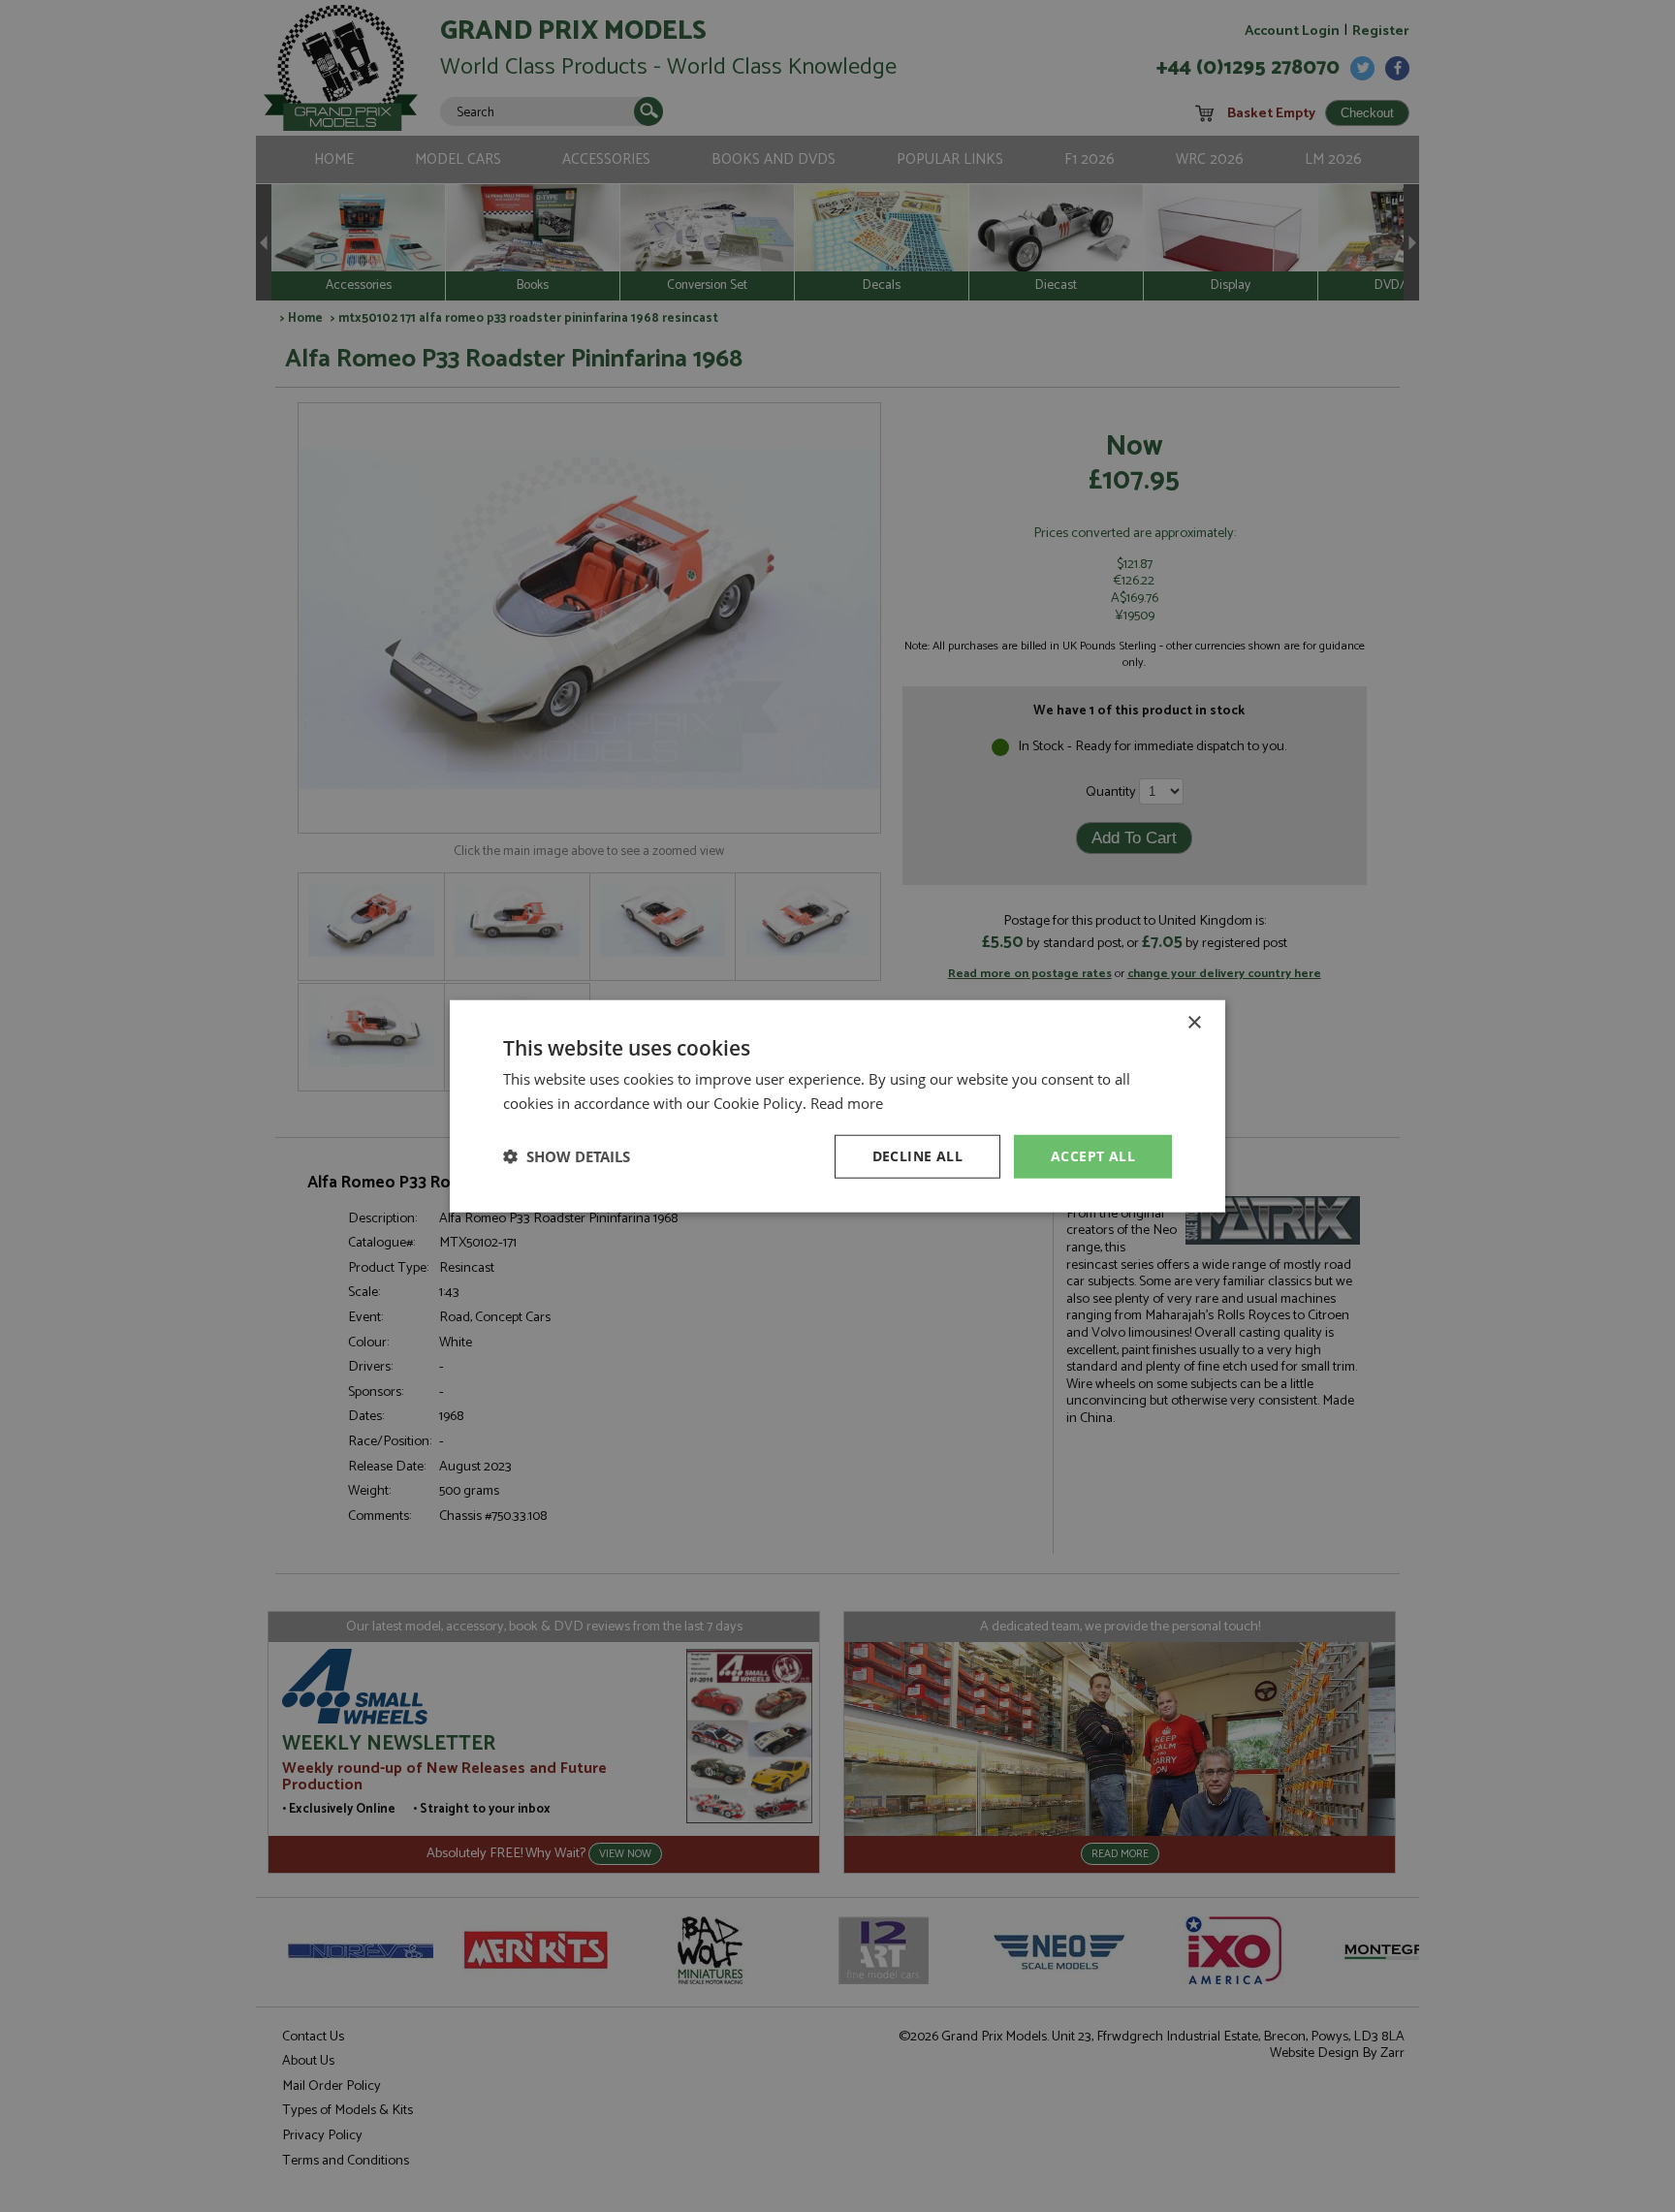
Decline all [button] (917, 1156)
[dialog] (837, 1106)
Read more (847, 1103)
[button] (567, 1156)
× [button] (1194, 1023)
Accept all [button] (1093, 1156)
